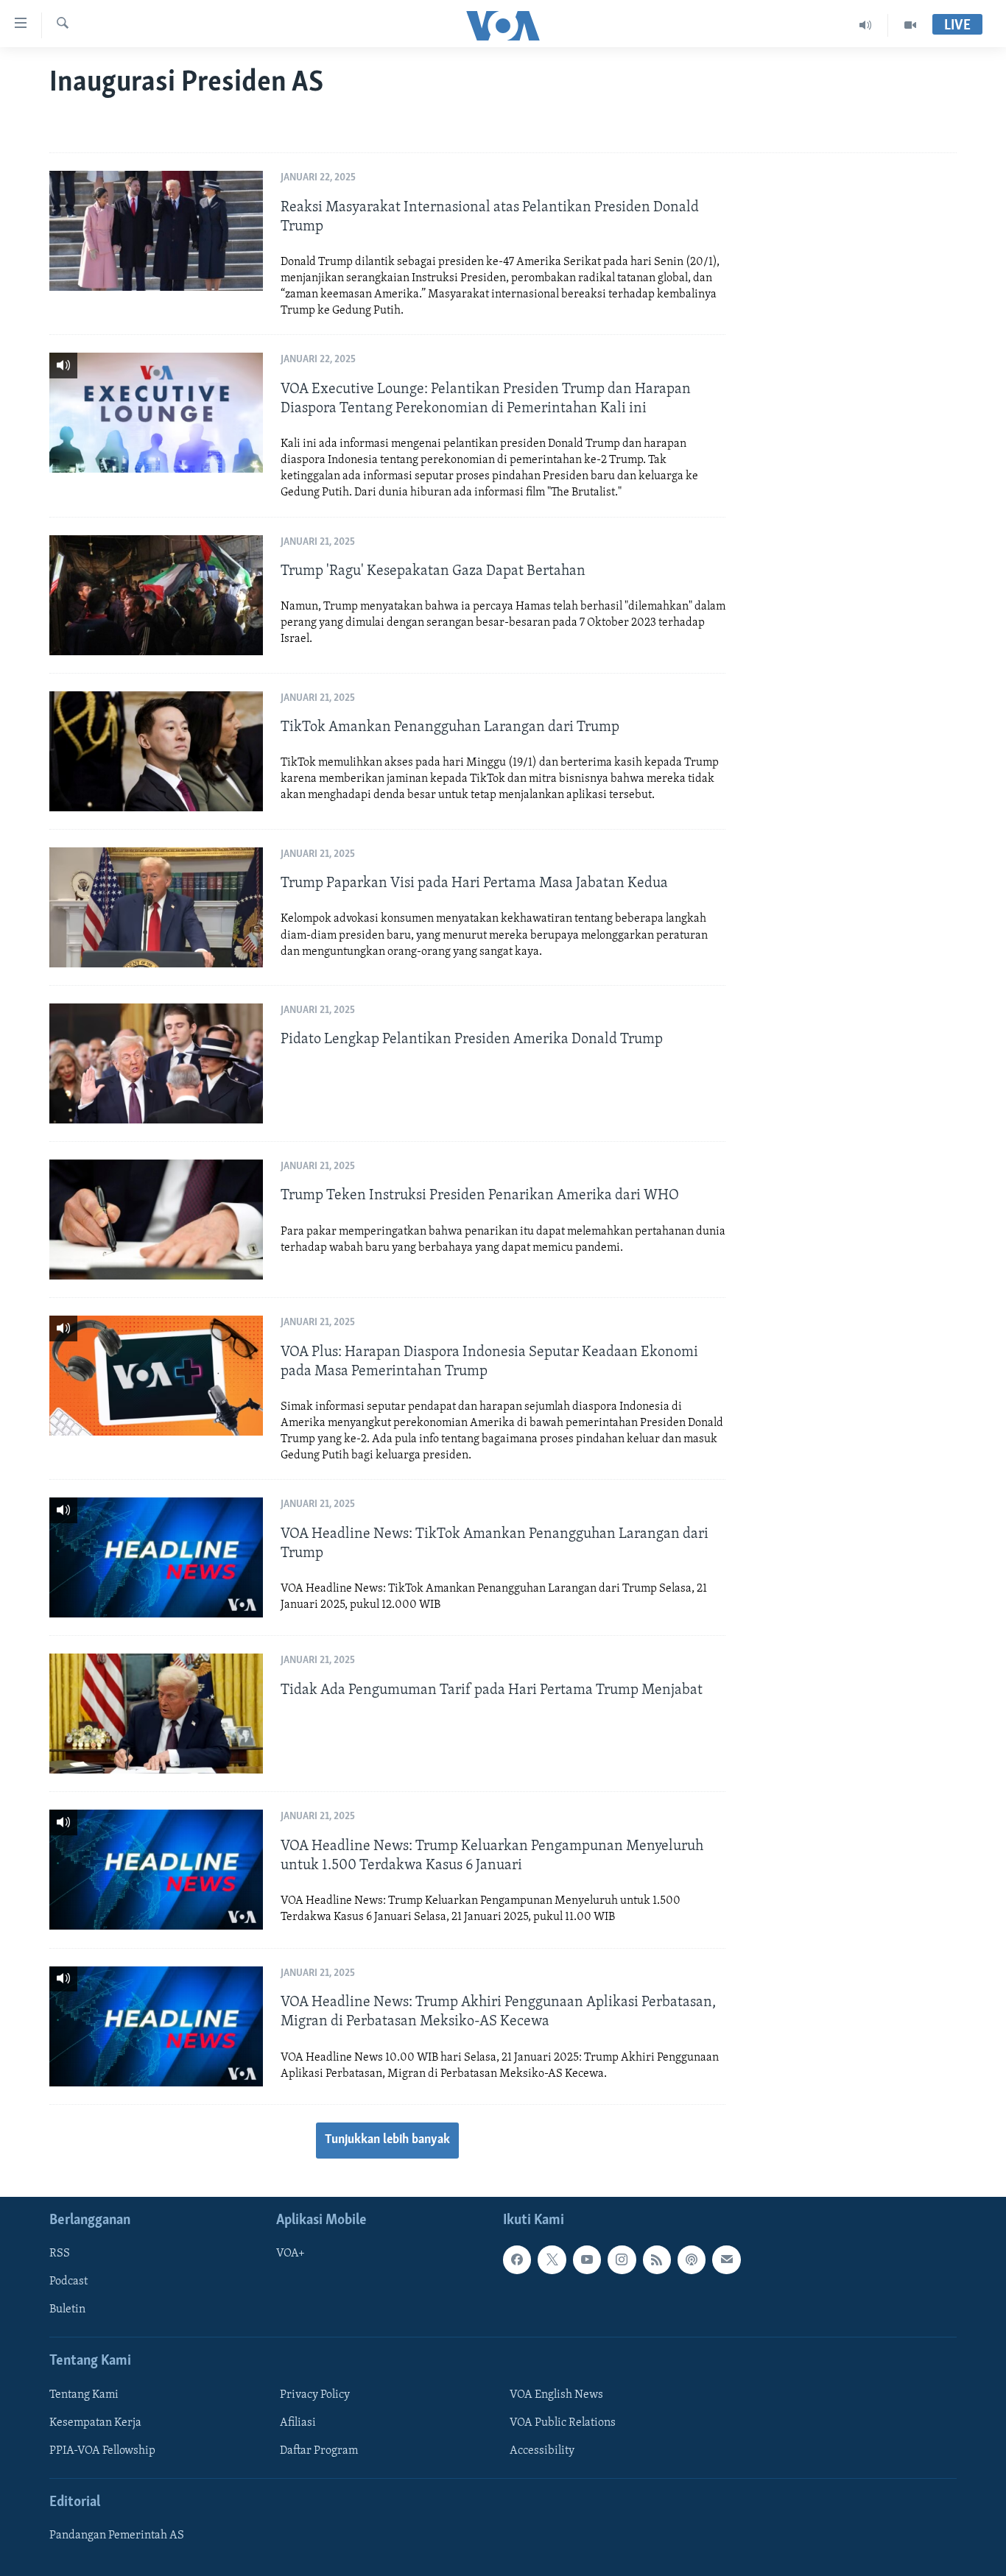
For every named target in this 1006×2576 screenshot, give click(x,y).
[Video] (910, 25)
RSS (60, 2254)
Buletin (67, 2309)
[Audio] (866, 25)
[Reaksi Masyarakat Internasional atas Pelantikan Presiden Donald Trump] (156, 231)
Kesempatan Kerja (95, 2423)
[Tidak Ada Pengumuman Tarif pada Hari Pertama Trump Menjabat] (156, 1714)
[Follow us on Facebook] (517, 2259)
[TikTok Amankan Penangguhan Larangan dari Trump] (156, 751)
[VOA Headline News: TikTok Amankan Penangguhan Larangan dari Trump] (156, 1557)
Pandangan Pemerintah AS (117, 2536)
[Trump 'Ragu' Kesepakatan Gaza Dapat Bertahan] (156, 595)
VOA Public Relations (563, 2423)
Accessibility (542, 2451)
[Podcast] (692, 2259)
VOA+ (291, 2254)
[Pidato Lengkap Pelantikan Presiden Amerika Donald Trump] (156, 1063)
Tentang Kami (84, 2395)
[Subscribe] (726, 2259)
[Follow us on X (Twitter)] (552, 2259)
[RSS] (657, 2259)
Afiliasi (298, 2423)
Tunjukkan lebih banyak (387, 2140)
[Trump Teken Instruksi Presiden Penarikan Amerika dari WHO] (156, 1220)
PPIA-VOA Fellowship (102, 2451)
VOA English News (556, 2395)
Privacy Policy (315, 2395)
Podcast (68, 2282)
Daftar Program (319, 2451)
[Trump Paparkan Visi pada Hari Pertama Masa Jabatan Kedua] (156, 907)
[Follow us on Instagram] (622, 2259)
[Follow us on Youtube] (587, 2259)
